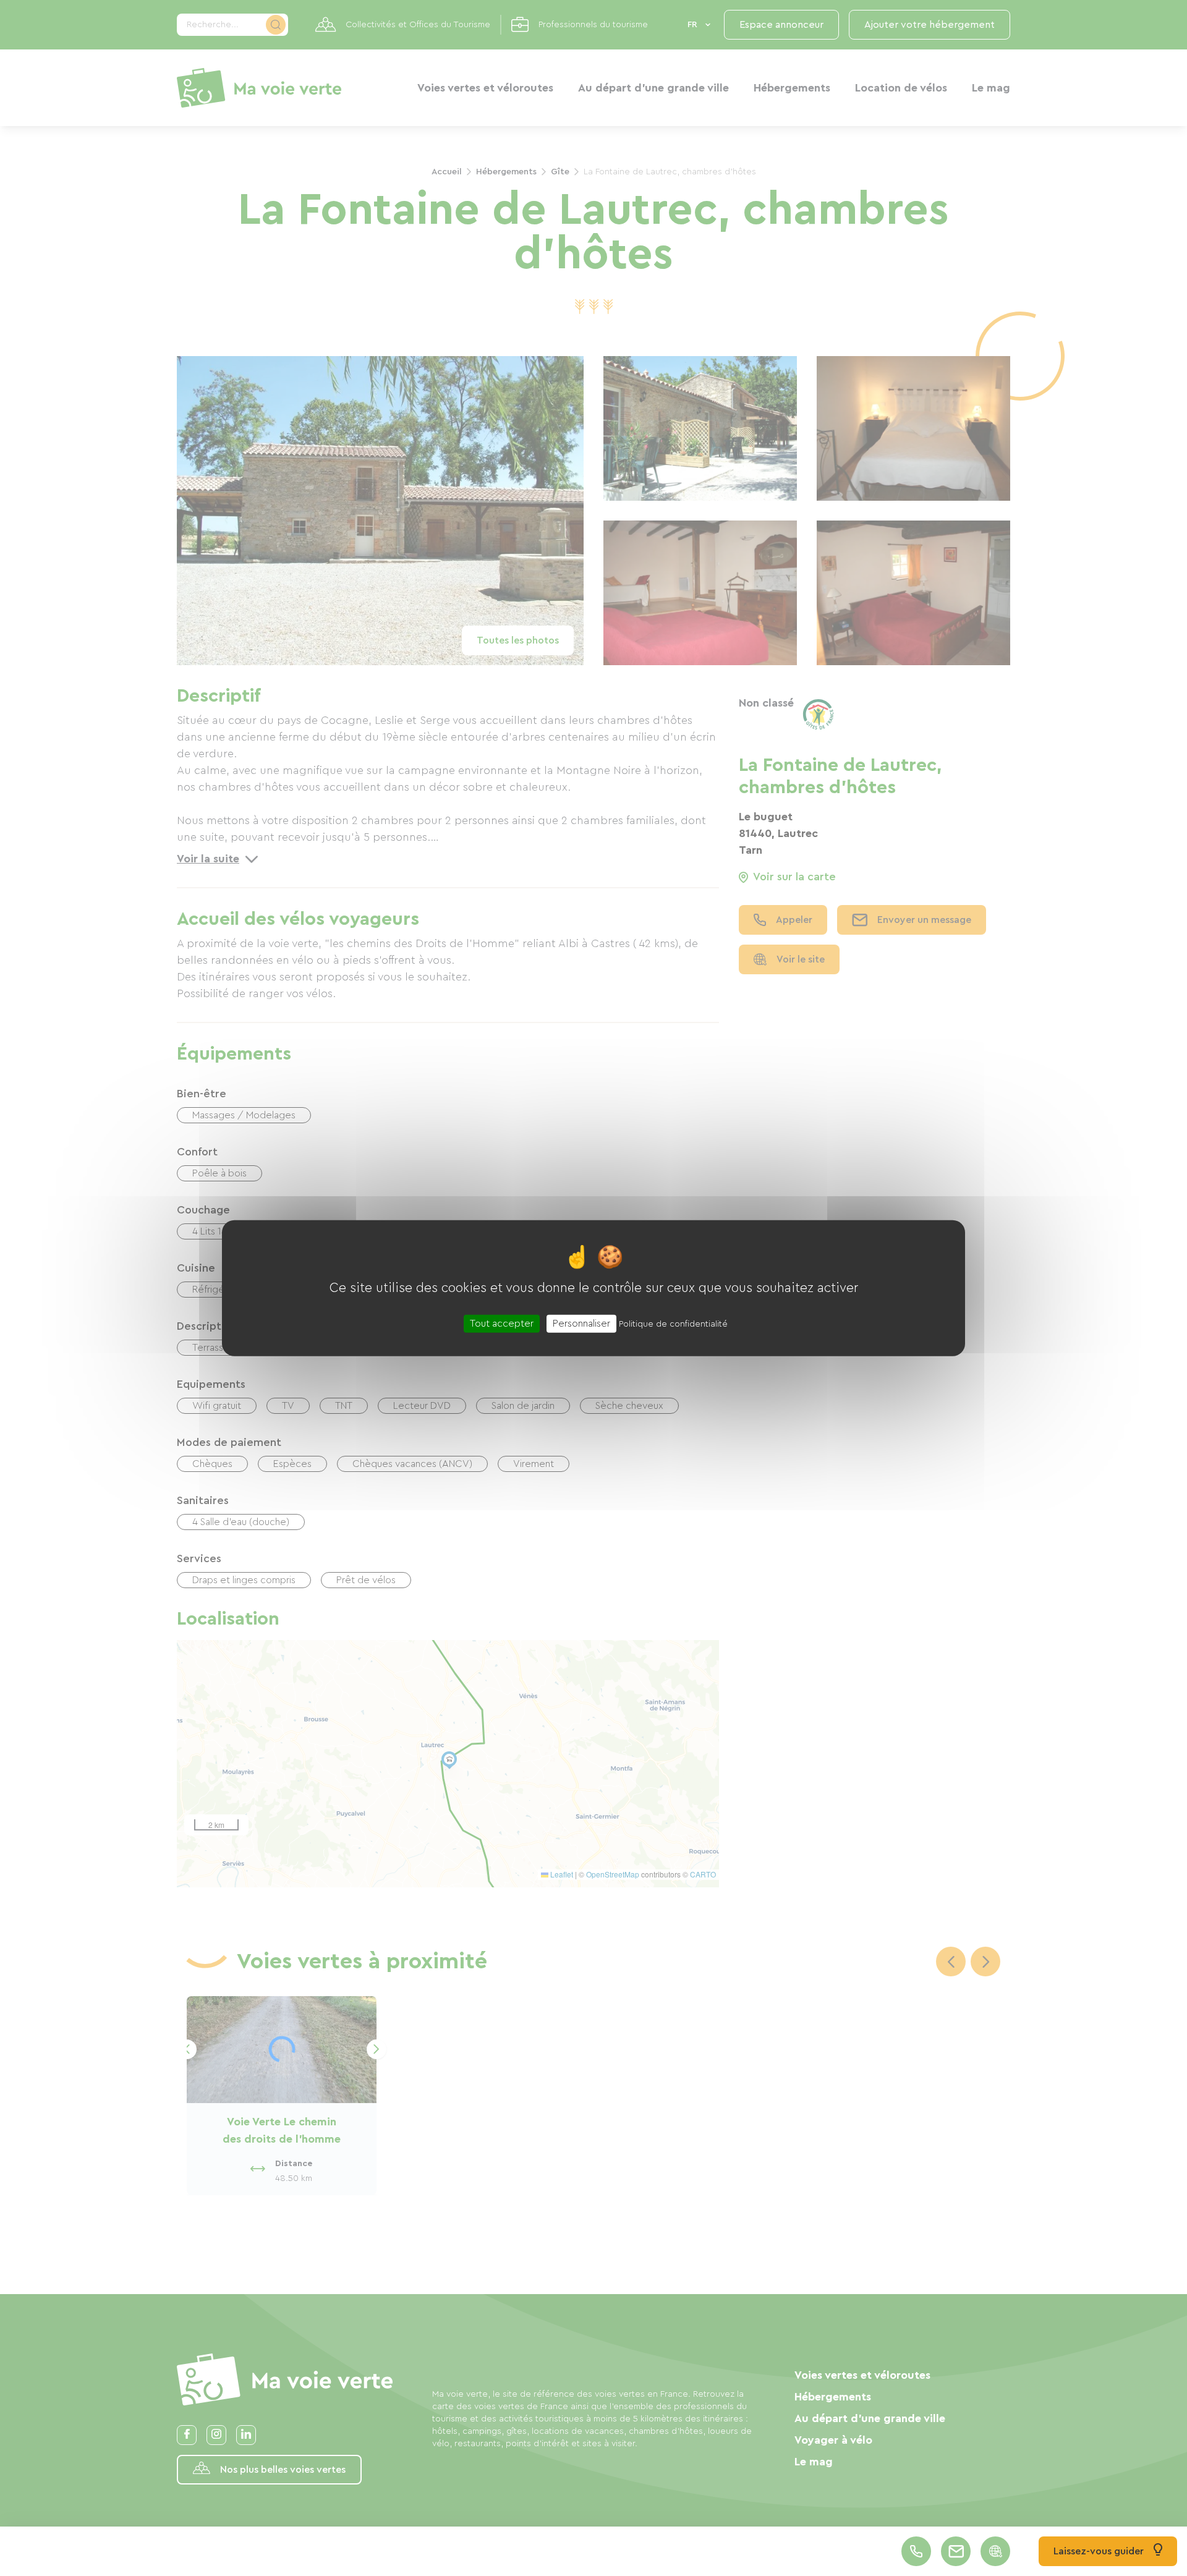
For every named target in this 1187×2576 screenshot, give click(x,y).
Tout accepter (502, 1324)
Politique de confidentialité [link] (673, 1324)
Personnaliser (581, 1324)
